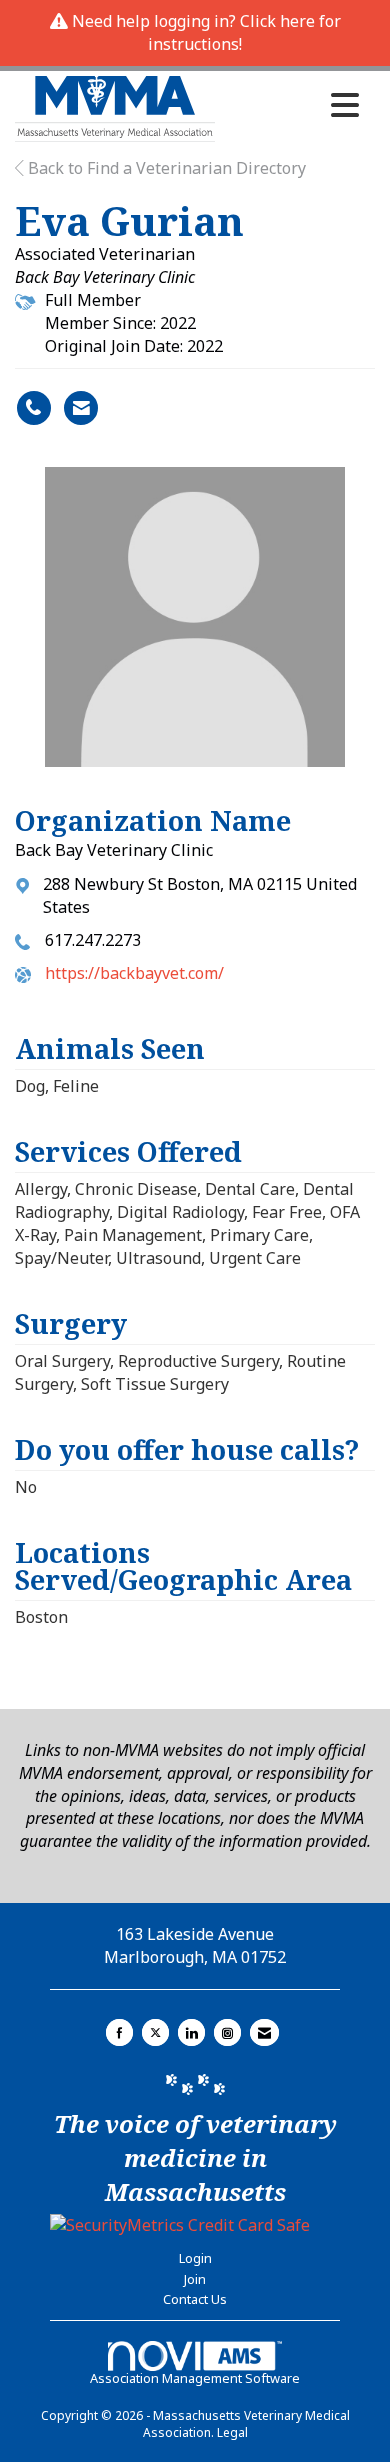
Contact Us (195, 2299)
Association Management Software (195, 2378)
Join (195, 2279)
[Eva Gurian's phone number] (34, 408)
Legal (232, 2432)
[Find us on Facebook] (119, 2032)
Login (195, 2258)
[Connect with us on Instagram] (227, 2032)
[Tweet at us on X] (155, 2032)
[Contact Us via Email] (264, 2032)
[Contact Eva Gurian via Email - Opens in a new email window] (81, 408)
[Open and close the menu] (292, 105)
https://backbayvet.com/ (134, 973)
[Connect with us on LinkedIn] (191, 2032)
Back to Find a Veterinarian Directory (165, 168)
